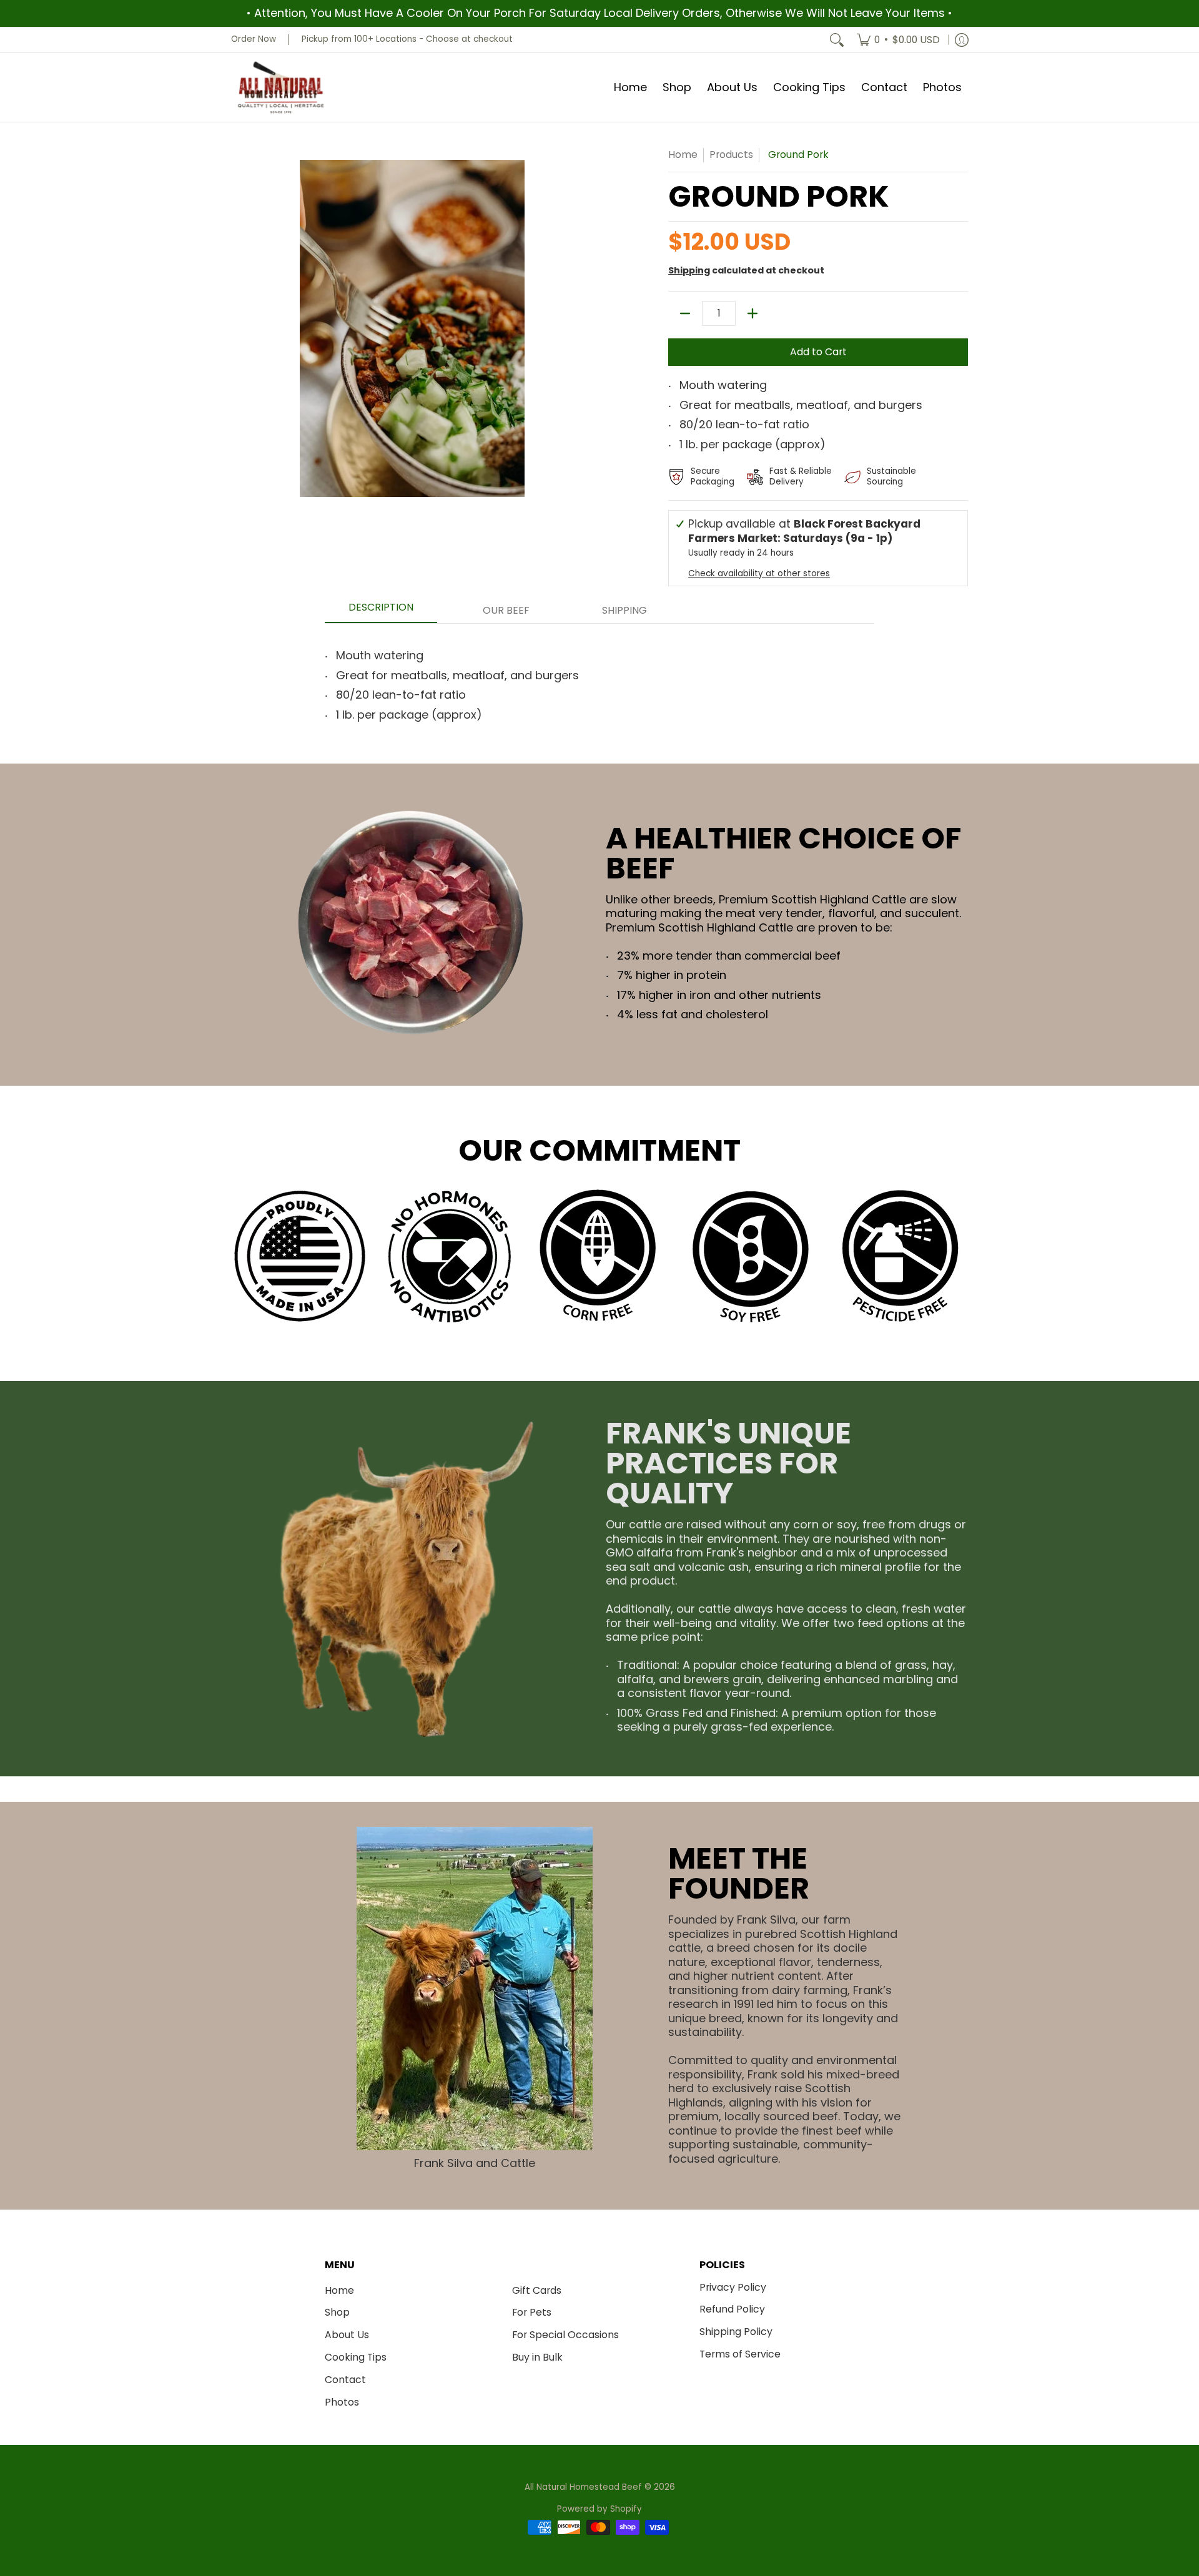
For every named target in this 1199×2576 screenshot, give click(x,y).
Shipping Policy (736, 2332)
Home (683, 155)
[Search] (837, 40)
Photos (342, 2402)
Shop (337, 2312)
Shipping (689, 270)
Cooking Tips (356, 2357)
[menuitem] (898, 40)
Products (731, 155)
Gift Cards (537, 2290)
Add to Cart (818, 352)
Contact (345, 2380)
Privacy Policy (733, 2287)
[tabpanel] (599, 681)
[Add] (752, 313)
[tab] (381, 611)
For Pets (532, 2312)
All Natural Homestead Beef (583, 2487)
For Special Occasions (565, 2335)
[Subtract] (685, 313)
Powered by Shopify (599, 2509)
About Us (347, 2335)
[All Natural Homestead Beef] (281, 88)
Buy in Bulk (537, 2357)
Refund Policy (732, 2309)
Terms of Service (740, 2354)
